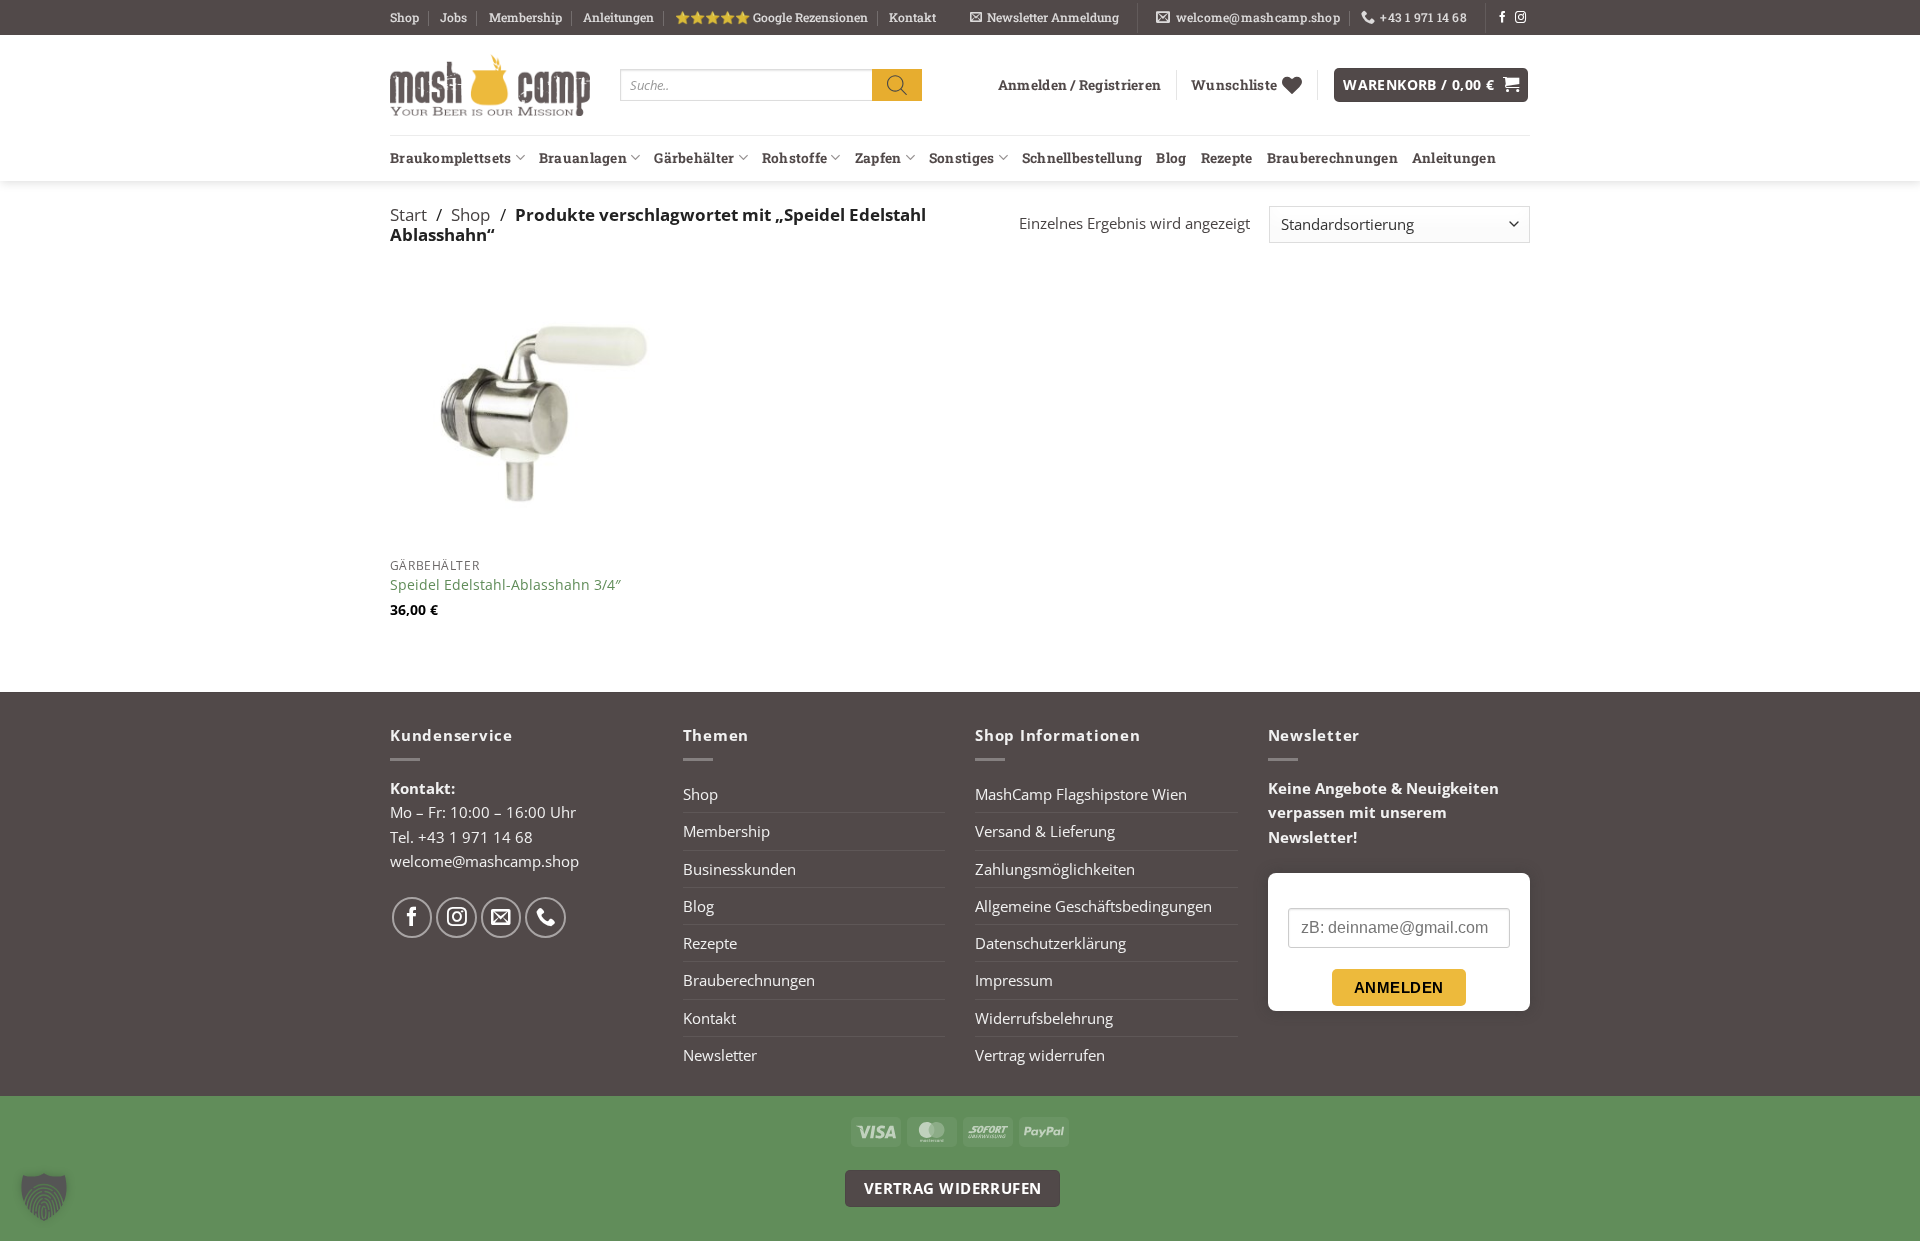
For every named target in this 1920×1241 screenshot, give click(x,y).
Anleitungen (618, 17)
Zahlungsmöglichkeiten (1055, 869)
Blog (1171, 158)
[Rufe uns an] (545, 917)
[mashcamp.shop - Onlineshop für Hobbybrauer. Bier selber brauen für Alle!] (490, 85)
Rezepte (1227, 158)
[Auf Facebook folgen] (1502, 18)
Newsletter (720, 1055)
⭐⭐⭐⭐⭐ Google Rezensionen (771, 17)
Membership (525, 17)
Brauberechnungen (1332, 158)
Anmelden (1399, 987)
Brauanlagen (583, 158)
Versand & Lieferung (1045, 831)
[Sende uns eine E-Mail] (501, 917)
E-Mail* (1311, 891)
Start (408, 214)
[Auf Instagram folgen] (1520, 18)
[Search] (897, 84)
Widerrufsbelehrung (1044, 1018)
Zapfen (878, 158)
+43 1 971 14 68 (475, 837)
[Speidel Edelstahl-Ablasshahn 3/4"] (525, 413)
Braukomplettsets (450, 158)
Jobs (453, 17)
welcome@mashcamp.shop (484, 861)
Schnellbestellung (1082, 158)
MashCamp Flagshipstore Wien (1081, 794)
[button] (1044, 17)
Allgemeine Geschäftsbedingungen (1093, 906)
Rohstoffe (794, 158)
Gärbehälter (694, 158)
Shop (404, 17)
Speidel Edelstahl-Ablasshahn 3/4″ (505, 585)
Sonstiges (961, 158)
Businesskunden (739, 869)
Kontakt (912, 17)
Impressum (1014, 980)
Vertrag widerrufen (1040, 1055)
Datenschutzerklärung (1050, 943)
